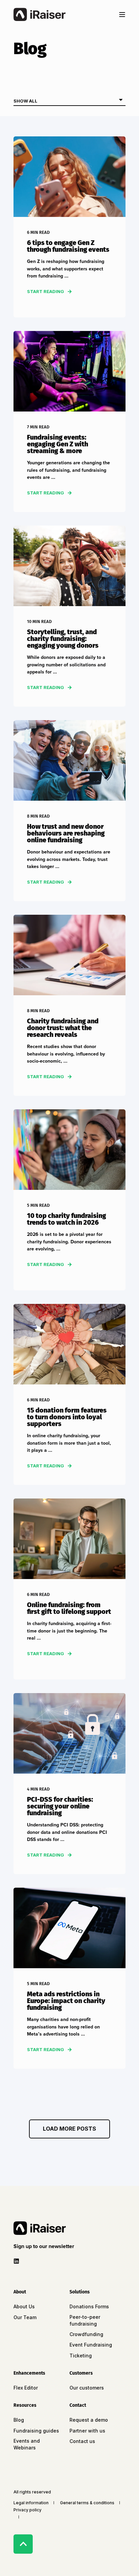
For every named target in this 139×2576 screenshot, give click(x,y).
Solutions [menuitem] (80, 2292)
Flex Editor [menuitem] (26, 2388)
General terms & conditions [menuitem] (87, 2503)
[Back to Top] (23, 2544)
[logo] (40, 2228)
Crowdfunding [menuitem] (86, 2334)
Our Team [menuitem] (25, 2317)
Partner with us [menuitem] (87, 2431)
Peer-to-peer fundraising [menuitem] (85, 2320)
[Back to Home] (39, 15)
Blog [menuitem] (19, 2420)
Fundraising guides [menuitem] (36, 2431)
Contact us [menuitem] (82, 2441)
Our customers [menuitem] (87, 2388)
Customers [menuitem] (81, 2373)
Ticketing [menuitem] (81, 2356)
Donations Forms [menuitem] (89, 2306)
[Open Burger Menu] (122, 15)
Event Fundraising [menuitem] (91, 2345)
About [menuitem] (20, 2292)
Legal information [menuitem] (31, 2503)
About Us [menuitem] (24, 2306)
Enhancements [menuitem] (29, 2373)
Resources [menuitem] (25, 2406)
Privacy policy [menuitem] (27, 2510)
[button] (69, 2129)
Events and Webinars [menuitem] (27, 2444)
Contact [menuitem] (78, 2406)
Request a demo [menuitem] (89, 2420)
